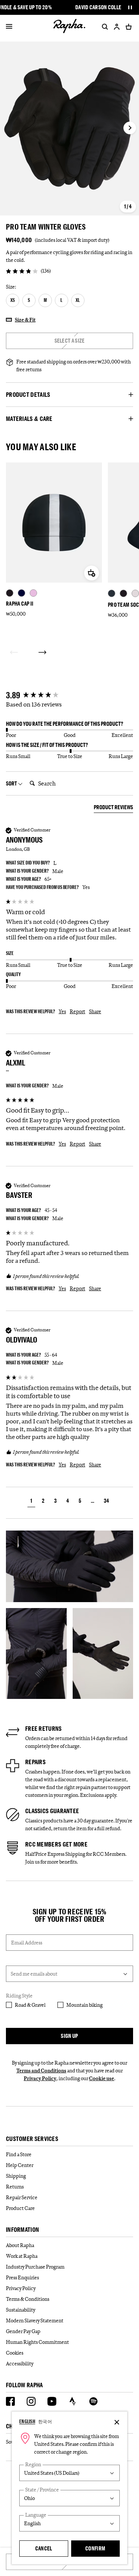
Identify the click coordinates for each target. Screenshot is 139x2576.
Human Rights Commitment (37, 2342)
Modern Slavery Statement (35, 2320)
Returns (15, 2187)
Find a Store (19, 2154)
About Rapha (20, 2245)
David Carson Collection (105, 7)
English (27, 2421)
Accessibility (20, 2363)
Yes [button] (62, 1011)
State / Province (42, 2490)
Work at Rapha (22, 2256)
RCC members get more (56, 1844)
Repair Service (22, 2197)
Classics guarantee (52, 1811)
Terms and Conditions (41, 2071)
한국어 (45, 2421)
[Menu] (9, 27)
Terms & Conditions (28, 2299)
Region (33, 2465)
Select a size (70, 341)
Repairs (35, 1762)
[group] (69, 696)
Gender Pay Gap (23, 2331)
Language (36, 2515)
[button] (31, 1502)
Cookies (15, 2353)
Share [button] (95, 1011)
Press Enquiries (22, 2277)
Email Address (27, 1943)
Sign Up (69, 2036)
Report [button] (77, 1011)
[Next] (42, 652)
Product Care (20, 2208)
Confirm (95, 2548)
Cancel (44, 2548)
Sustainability (21, 2310)
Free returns (44, 1729)
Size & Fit (25, 320)
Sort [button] (12, 783)
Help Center (20, 2165)
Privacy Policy (40, 2078)
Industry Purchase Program (35, 2267)
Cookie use (102, 2078)
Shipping (16, 2176)
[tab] (113, 808)
